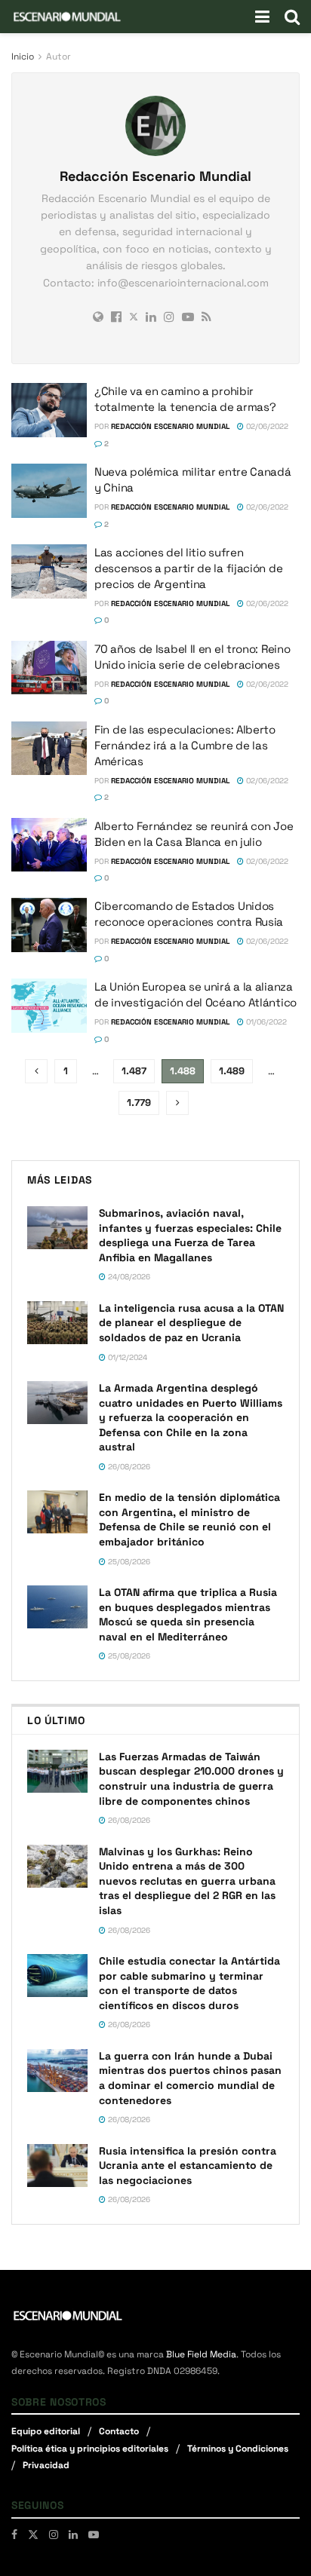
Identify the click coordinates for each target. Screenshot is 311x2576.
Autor (59, 57)
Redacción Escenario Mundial (170, 426)
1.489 (232, 1071)
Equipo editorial (46, 2431)
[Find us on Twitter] (33, 2535)
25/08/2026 (128, 1562)
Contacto (119, 2431)
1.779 (139, 1103)
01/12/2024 (126, 1357)
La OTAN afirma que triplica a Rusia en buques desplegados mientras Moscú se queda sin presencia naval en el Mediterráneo (188, 1614)
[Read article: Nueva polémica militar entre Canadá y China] (49, 491)
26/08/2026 (128, 1467)
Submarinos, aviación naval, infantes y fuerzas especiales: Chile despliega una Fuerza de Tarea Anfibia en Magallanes (190, 1235)
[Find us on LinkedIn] (73, 2535)
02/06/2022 (266, 426)
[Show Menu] (262, 17)
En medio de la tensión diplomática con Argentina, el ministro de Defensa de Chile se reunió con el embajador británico (189, 1519)
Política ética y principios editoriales (90, 2449)
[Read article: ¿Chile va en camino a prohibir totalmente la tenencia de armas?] (49, 410)
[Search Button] (292, 17)
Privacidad (46, 2465)
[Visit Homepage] (67, 17)
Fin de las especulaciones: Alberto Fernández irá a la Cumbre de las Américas (185, 745)
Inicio (23, 57)
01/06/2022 (265, 1022)
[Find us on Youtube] (94, 2535)
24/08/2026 (128, 1277)
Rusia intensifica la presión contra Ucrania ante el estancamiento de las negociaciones (188, 2166)
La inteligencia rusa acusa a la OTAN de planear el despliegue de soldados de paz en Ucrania (191, 1323)
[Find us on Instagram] (54, 2535)
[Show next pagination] (177, 1103)
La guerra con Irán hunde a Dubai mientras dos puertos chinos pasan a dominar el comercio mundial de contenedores (190, 2078)
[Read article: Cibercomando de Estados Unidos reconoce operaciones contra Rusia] (49, 925)
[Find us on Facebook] (14, 2535)
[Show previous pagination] (36, 1071)
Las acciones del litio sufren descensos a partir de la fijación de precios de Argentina (188, 568)
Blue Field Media (201, 2354)
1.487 (134, 1071)
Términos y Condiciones (238, 2449)
